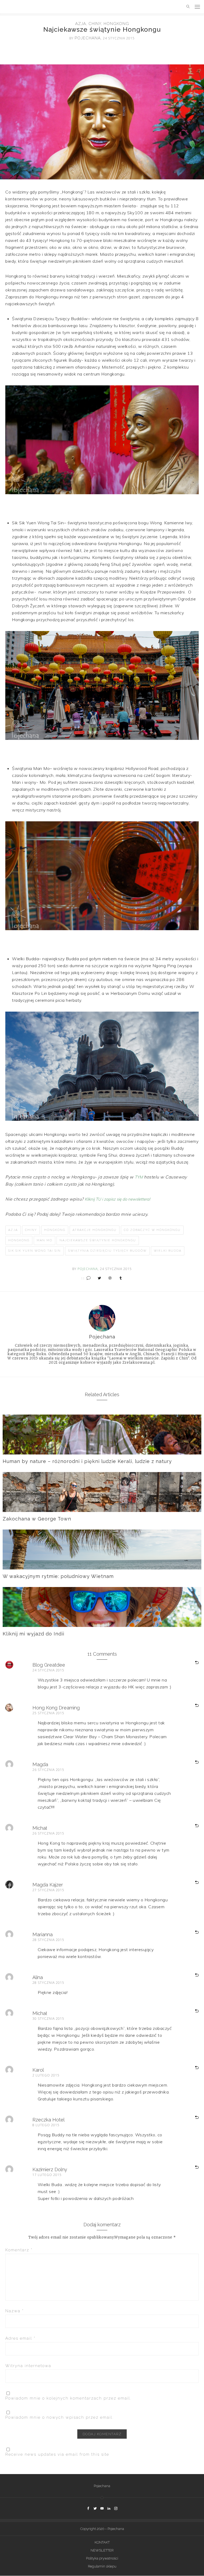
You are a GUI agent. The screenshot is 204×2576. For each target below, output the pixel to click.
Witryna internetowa (28, 2366)
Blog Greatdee (49, 1665)
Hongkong (116, 24)
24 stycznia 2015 (48, 1670)
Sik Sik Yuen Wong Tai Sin (35, 1251)
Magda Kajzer (48, 1885)
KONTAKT (102, 2542)
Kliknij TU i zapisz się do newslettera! (117, 1199)
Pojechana (102, 2486)
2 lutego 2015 (46, 2075)
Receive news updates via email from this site (57, 2454)
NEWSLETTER (102, 2550)
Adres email (20, 2338)
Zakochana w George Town (37, 1519)
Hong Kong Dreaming (56, 1708)
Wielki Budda (168, 1251)
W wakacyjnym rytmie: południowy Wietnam (58, 1576)
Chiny (95, 24)
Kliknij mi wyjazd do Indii (33, 1634)
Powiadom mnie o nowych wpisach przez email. (59, 2417)
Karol (38, 2070)
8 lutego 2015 (46, 2125)
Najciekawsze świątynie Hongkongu (98, 1240)
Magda (40, 1764)
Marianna (42, 1934)
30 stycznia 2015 (48, 2019)
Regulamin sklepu (102, 2566)
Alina (38, 1977)
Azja (81, 24)
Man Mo (44, 1240)
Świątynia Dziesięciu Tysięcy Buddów (107, 1251)
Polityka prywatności (102, 2558)
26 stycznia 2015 (48, 1770)
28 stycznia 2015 (48, 1940)
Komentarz (19, 2250)
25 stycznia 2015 (48, 1713)
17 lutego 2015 (47, 2175)
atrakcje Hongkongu (95, 1230)
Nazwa (15, 2311)
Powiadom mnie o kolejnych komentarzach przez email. (68, 2398)
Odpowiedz (190, 1663)
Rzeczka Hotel (48, 2120)
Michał (40, 1828)
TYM (139, 1177)
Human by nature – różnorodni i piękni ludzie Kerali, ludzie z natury (87, 1461)
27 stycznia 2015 (48, 1890)
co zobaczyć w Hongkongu (152, 1230)
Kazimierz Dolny (50, 2169)
